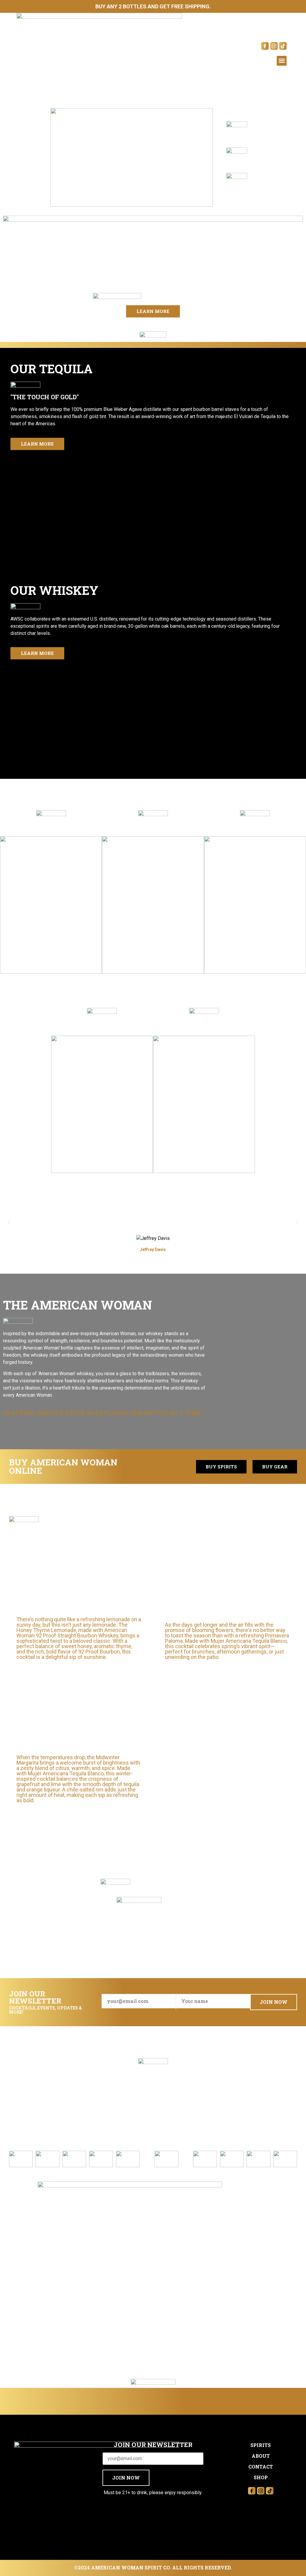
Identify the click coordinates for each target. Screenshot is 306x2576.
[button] (282, 61)
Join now (274, 2002)
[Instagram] (274, 46)
